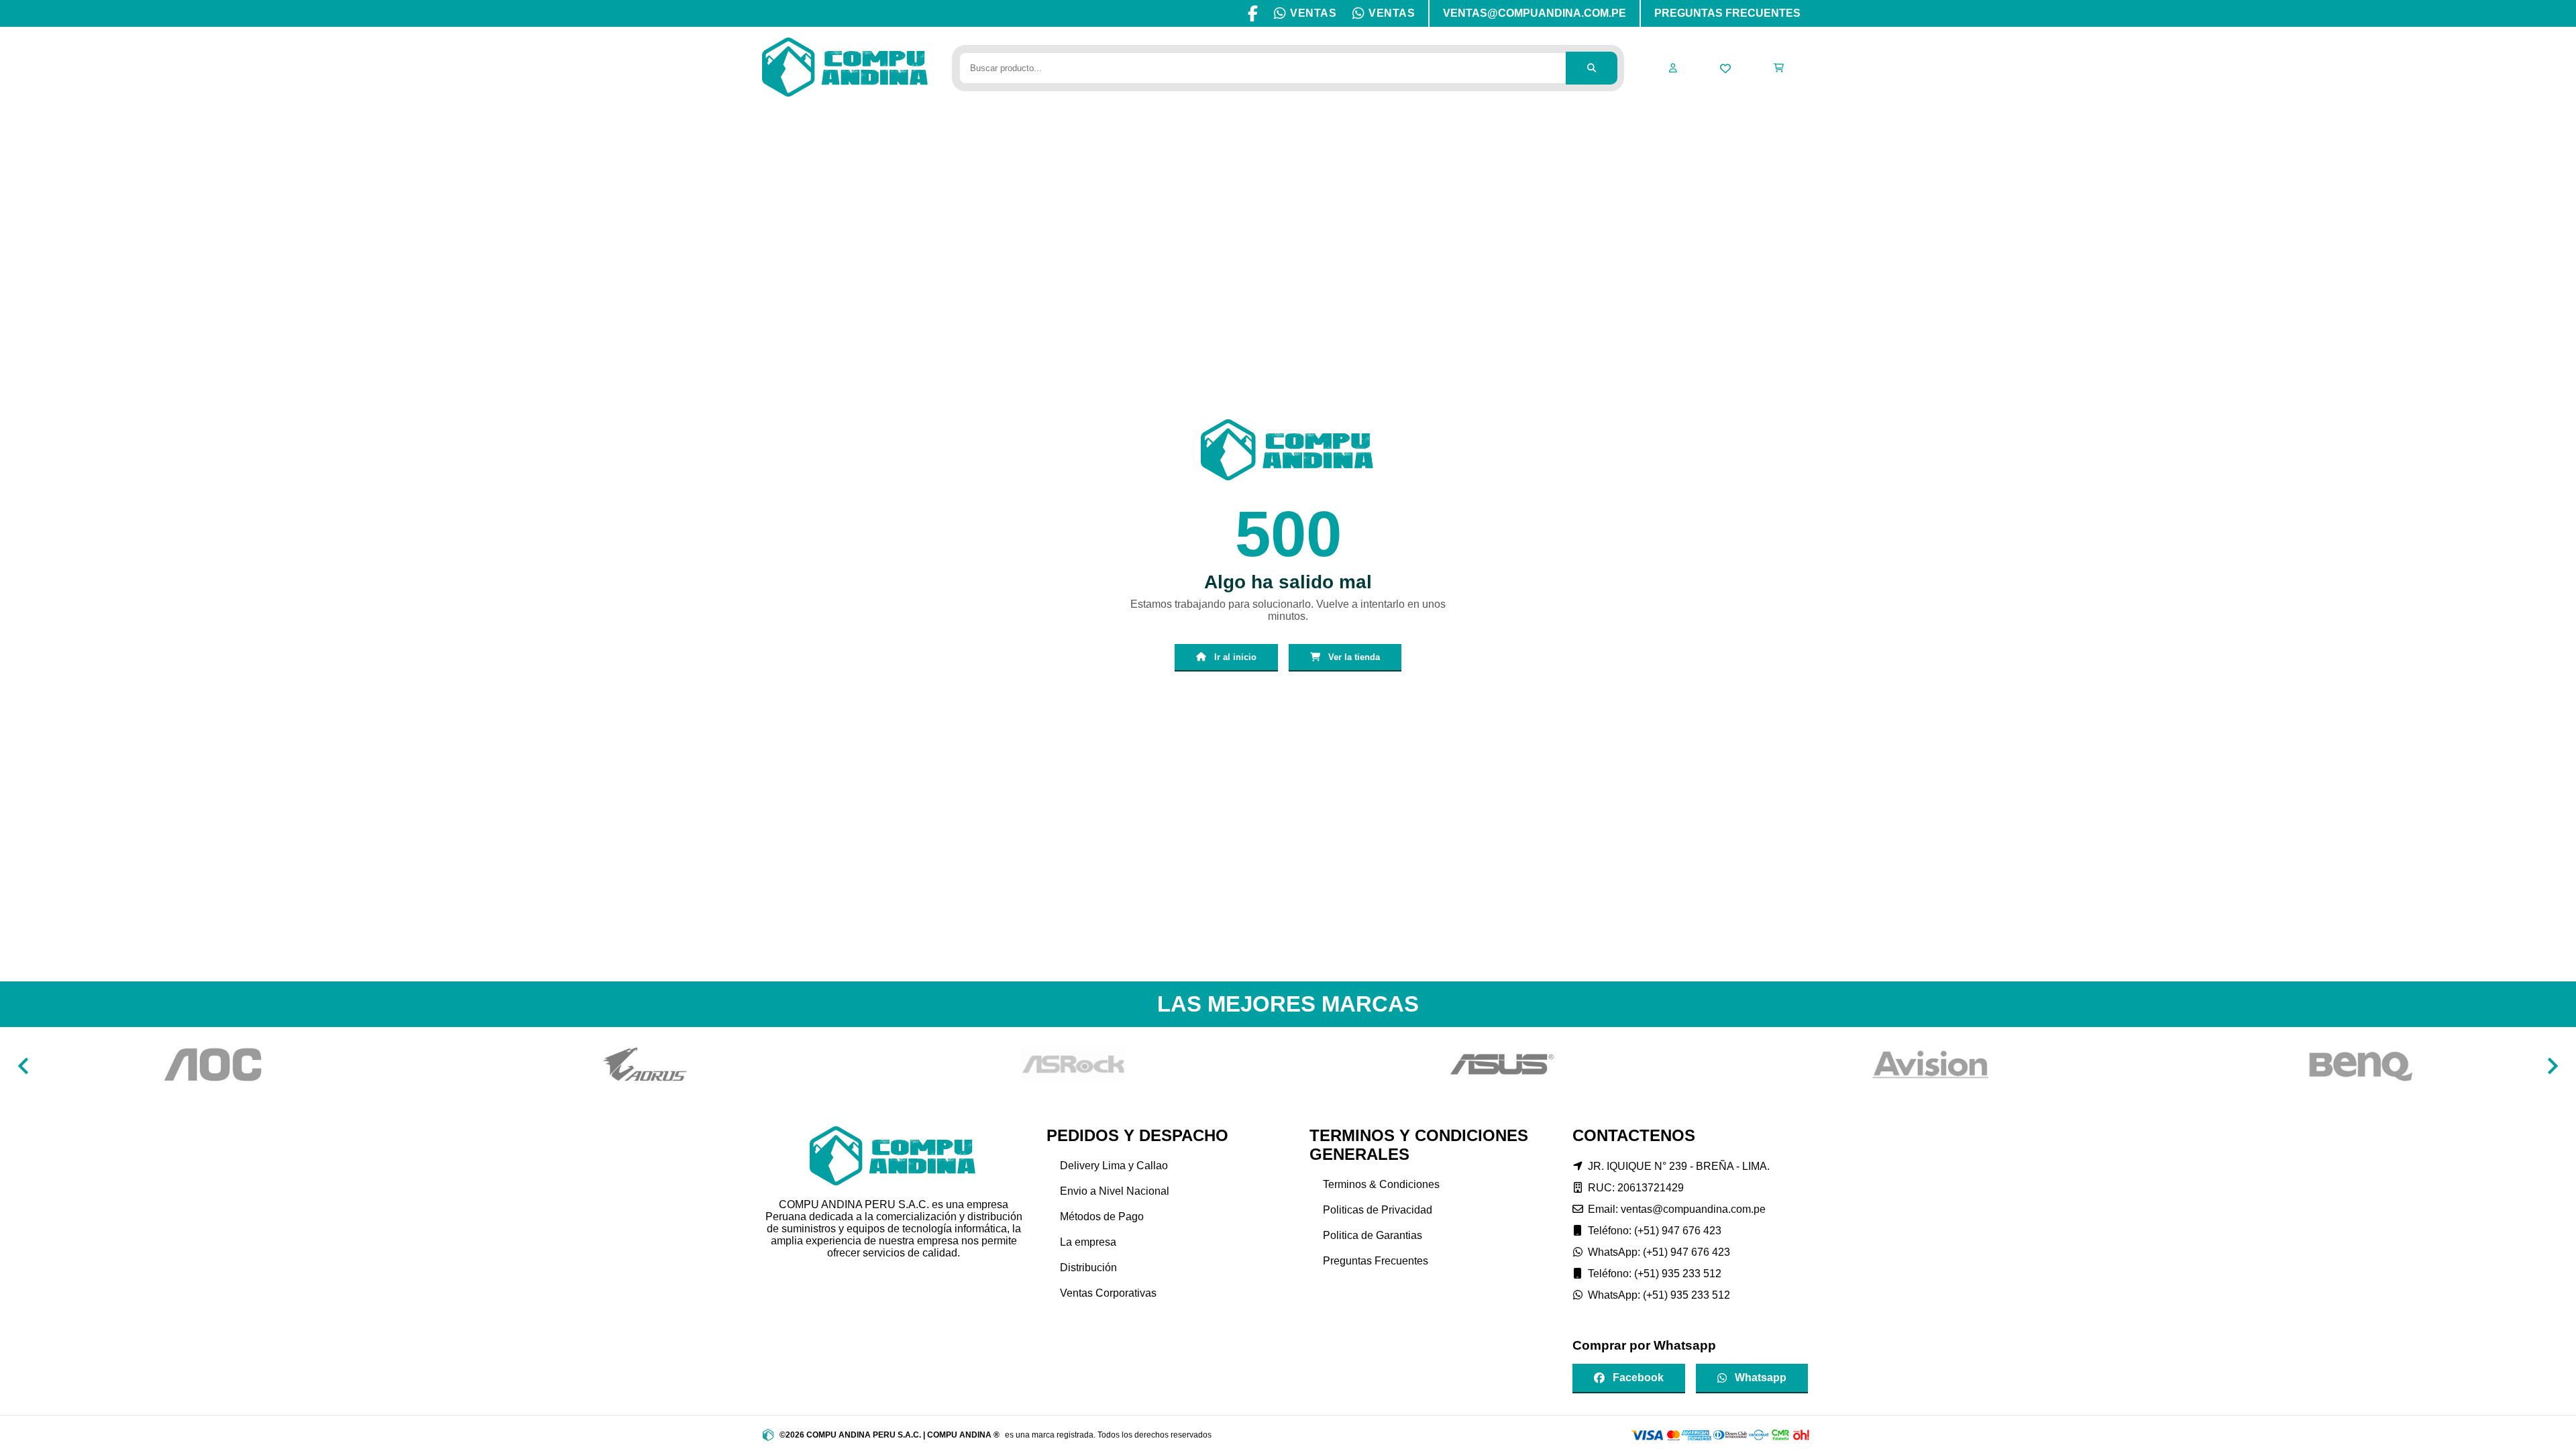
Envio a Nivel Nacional (1115, 1191)
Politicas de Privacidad (1378, 1210)
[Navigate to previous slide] (23, 1066)
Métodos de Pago (1102, 1217)
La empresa (1088, 1242)
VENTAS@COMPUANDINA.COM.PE (1535, 13)
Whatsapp (1761, 1378)
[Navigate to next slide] (2553, 1066)
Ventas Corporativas (1108, 1293)
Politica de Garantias (1373, 1235)
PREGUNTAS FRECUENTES (1727, 13)
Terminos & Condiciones (1381, 1184)
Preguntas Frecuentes (1376, 1261)
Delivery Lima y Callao (1114, 1166)
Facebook (1638, 1378)
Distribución (1088, 1268)
